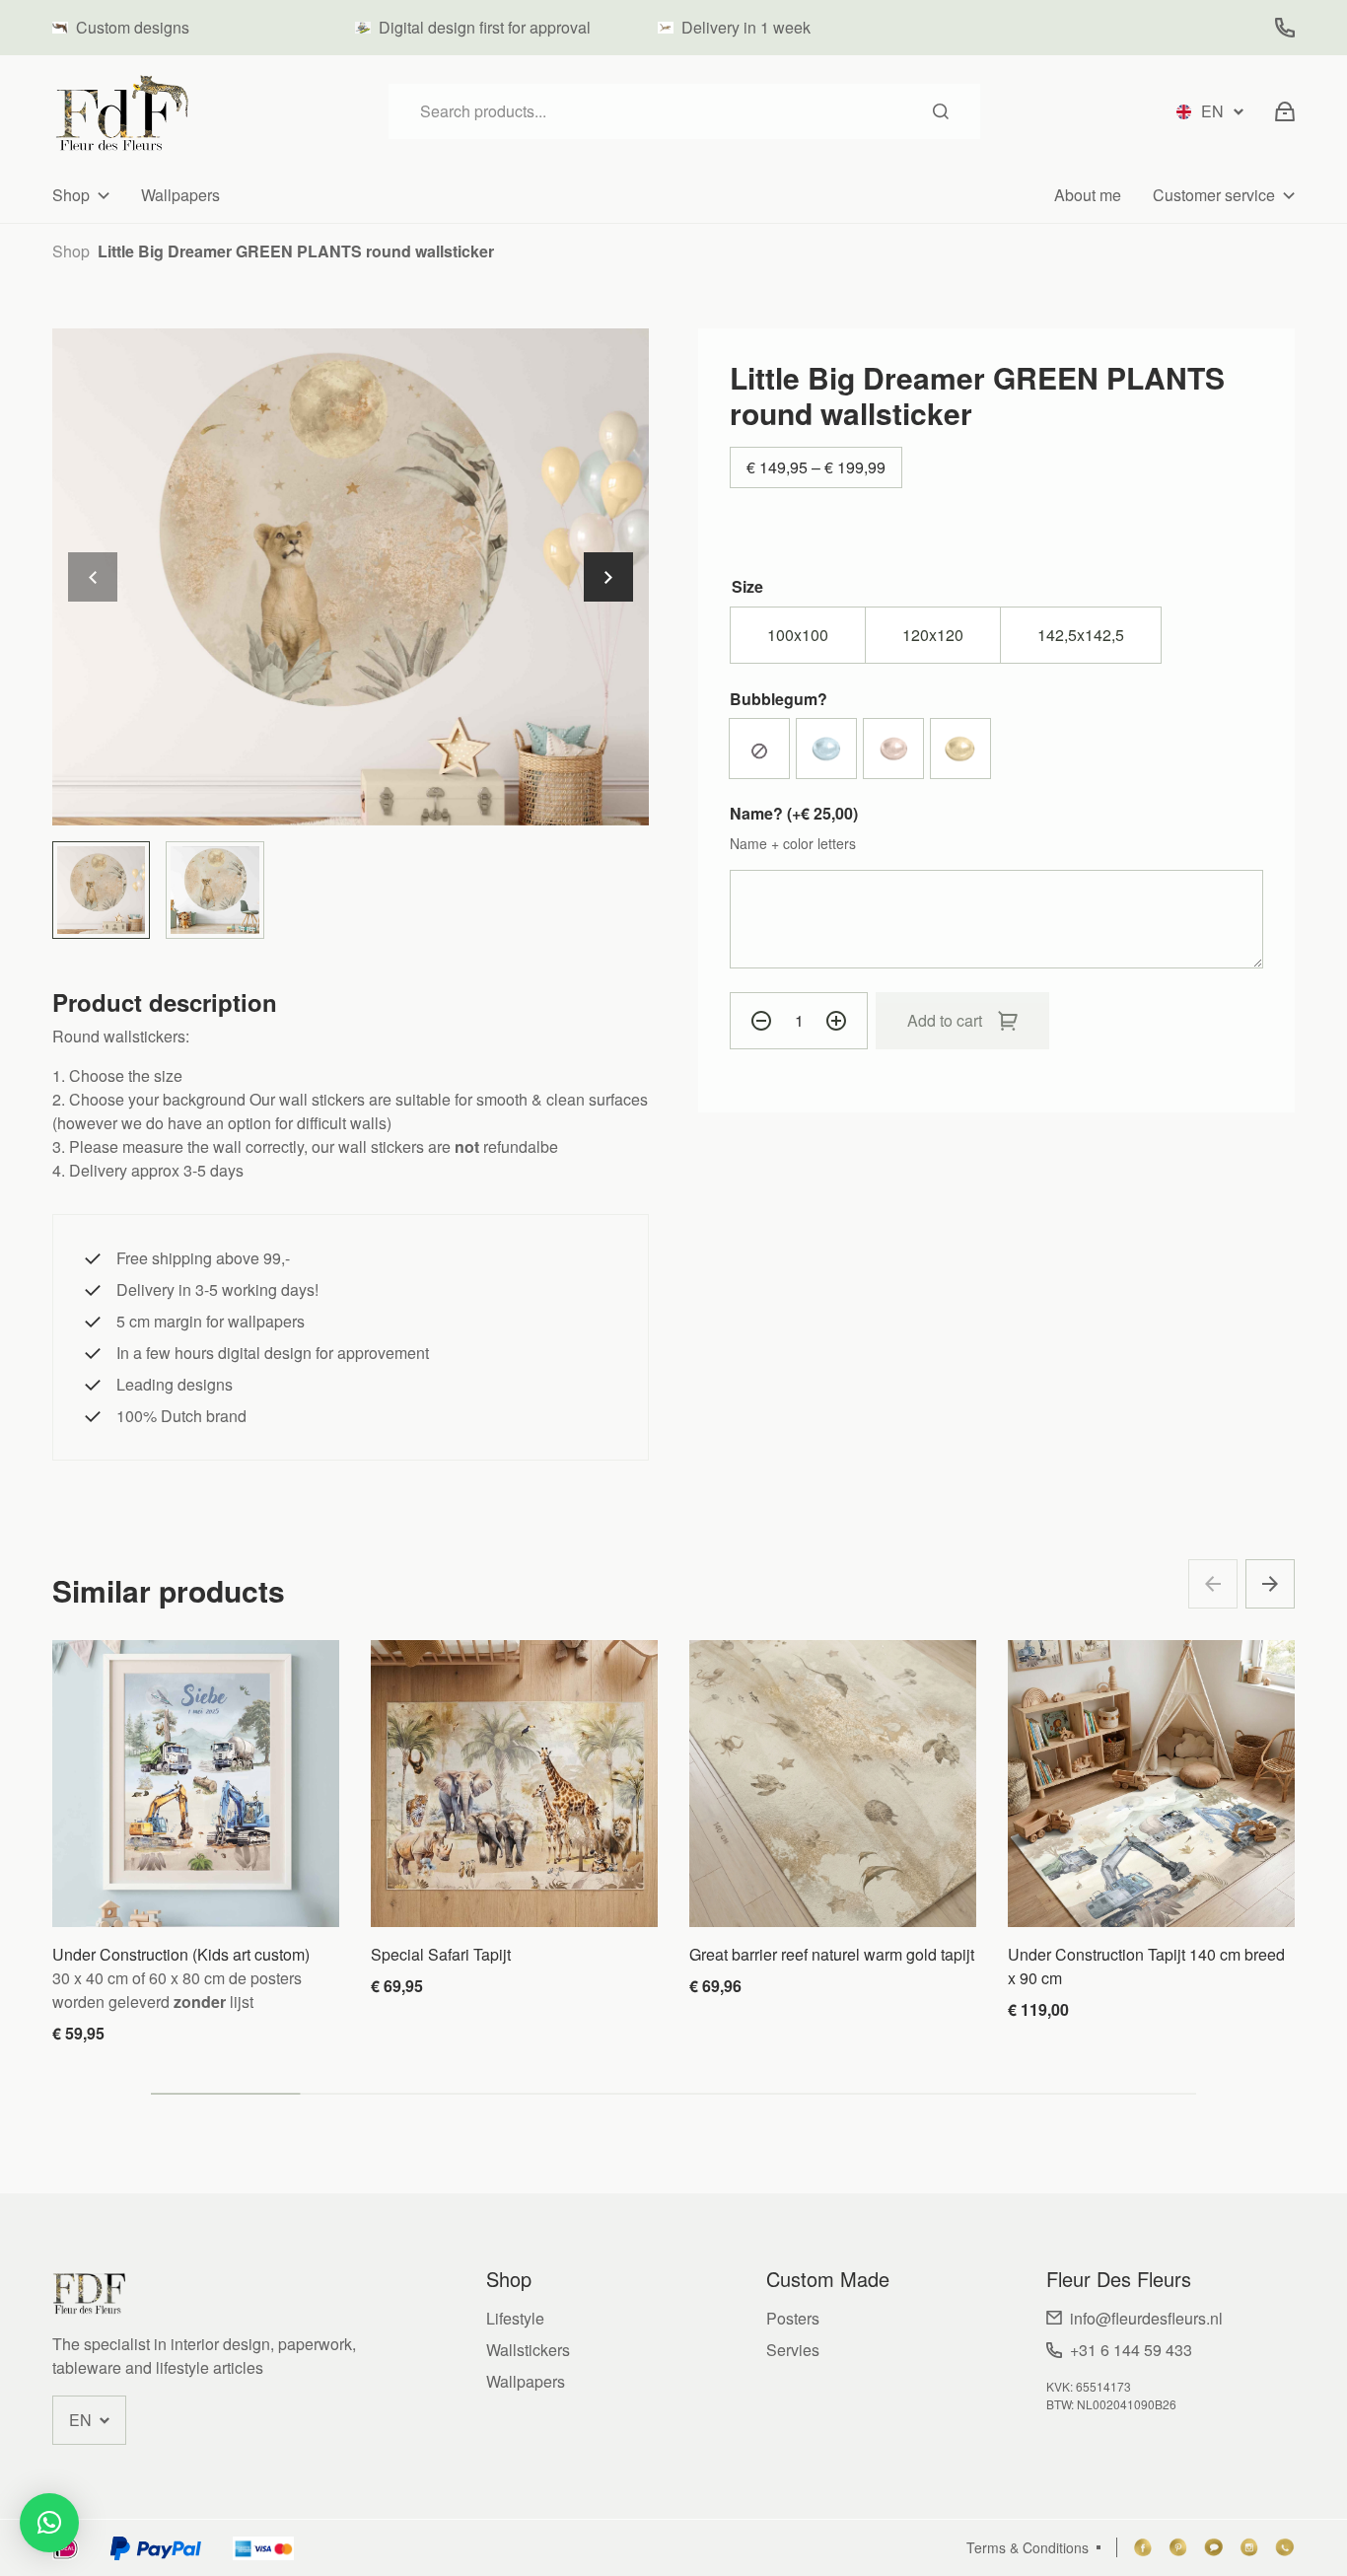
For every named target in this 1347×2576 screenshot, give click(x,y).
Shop (71, 195)
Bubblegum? (779, 699)
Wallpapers (180, 195)
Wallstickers (528, 2350)
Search (941, 111)
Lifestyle (515, 2318)
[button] (608, 577)
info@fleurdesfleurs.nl (1146, 2318)
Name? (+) (794, 813)
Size (747, 586)
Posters (793, 2318)
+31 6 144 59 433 (1131, 2350)
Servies (793, 2350)
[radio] (798, 635)
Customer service (1214, 195)
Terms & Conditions (1028, 2547)
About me (1088, 195)
